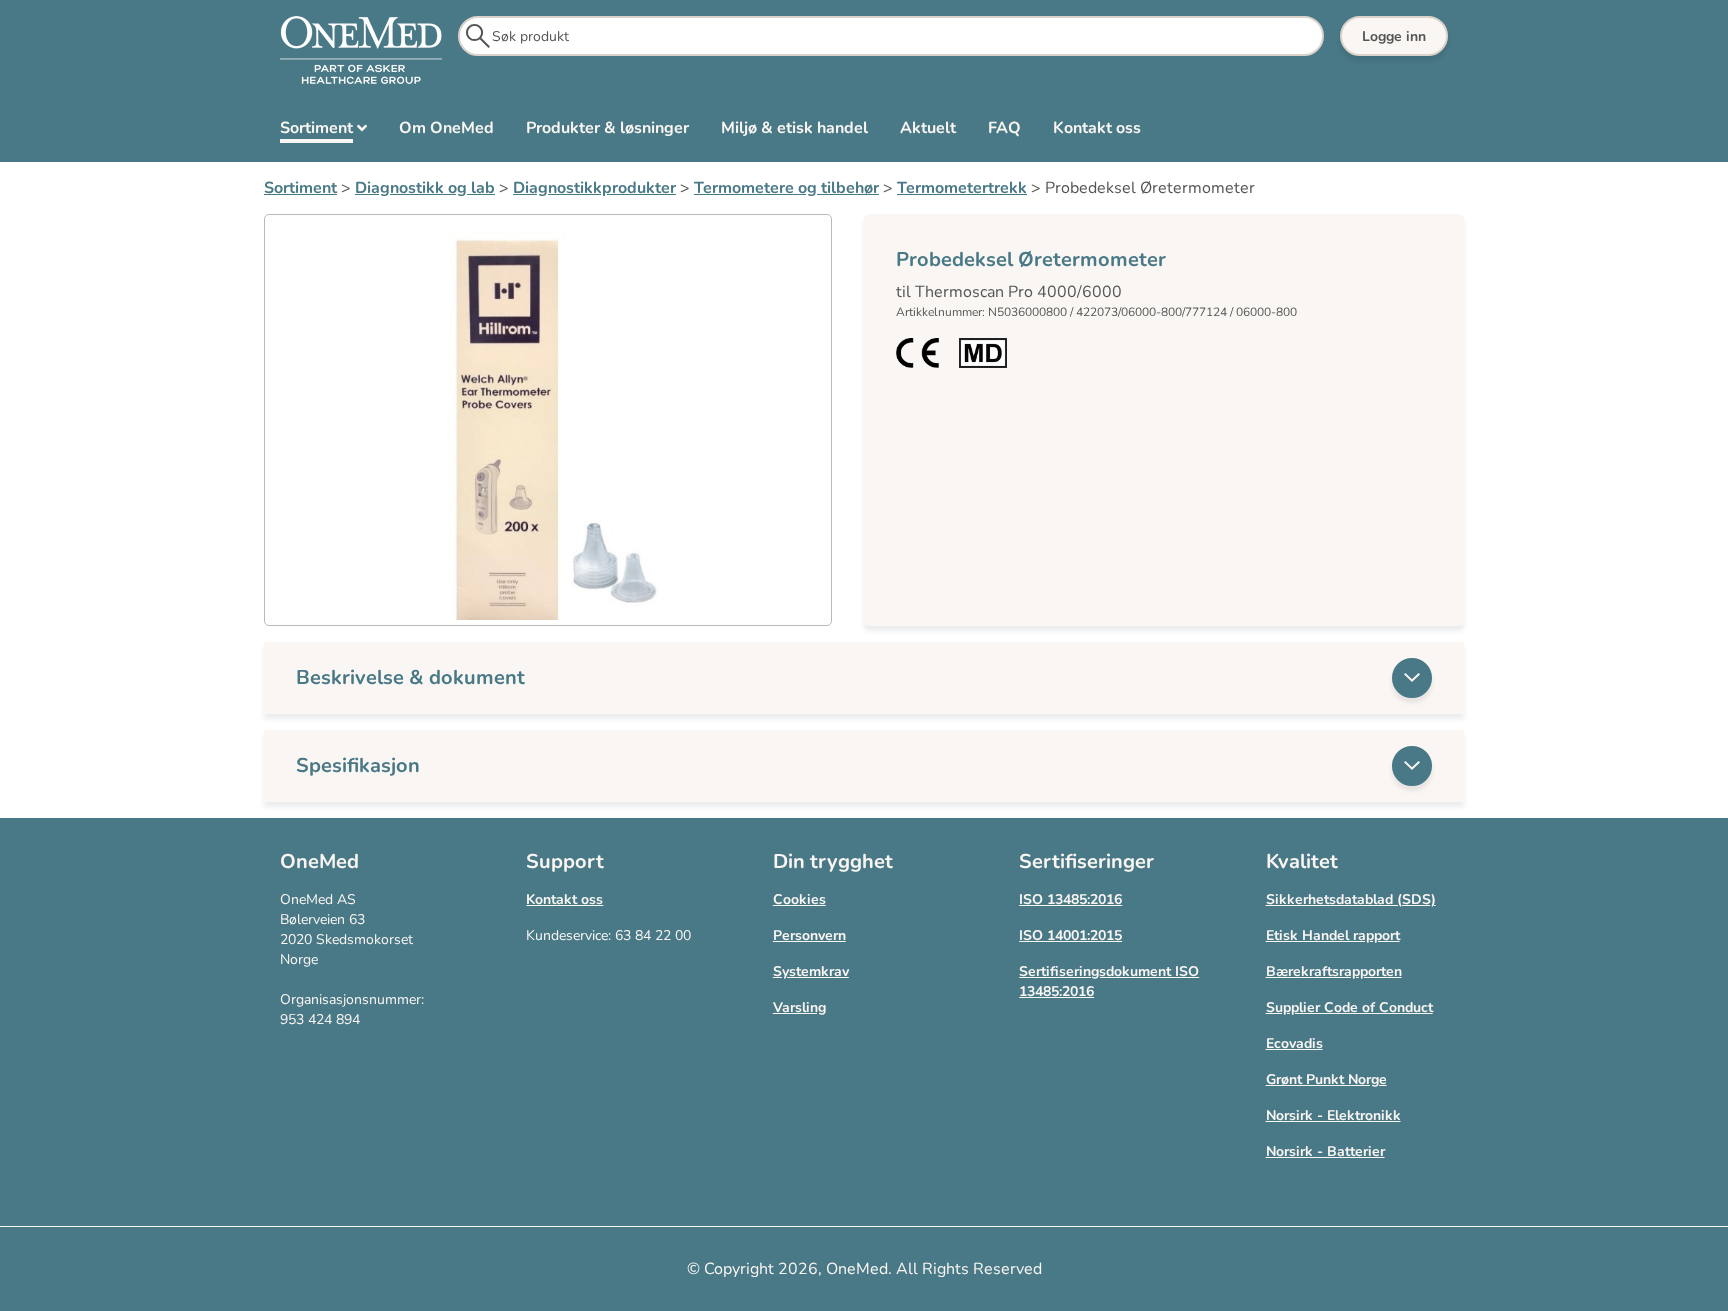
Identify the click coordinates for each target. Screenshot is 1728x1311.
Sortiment (300, 188)
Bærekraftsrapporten (1334, 971)
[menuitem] (323, 132)
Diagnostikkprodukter (594, 188)
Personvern (809, 935)
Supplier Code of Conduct (1349, 1007)
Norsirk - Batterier (1325, 1151)
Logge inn (1394, 36)
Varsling (799, 1007)
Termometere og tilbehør (786, 188)
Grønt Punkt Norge (1326, 1079)
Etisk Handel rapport (1333, 935)
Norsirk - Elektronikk (1333, 1115)
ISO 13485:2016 (1070, 899)
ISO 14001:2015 (1070, 935)
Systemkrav (811, 971)
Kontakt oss (564, 899)
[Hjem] (361, 51)
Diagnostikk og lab (425, 188)
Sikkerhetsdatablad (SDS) (1351, 899)
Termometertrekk (962, 188)
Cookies (799, 899)
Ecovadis (1294, 1043)
